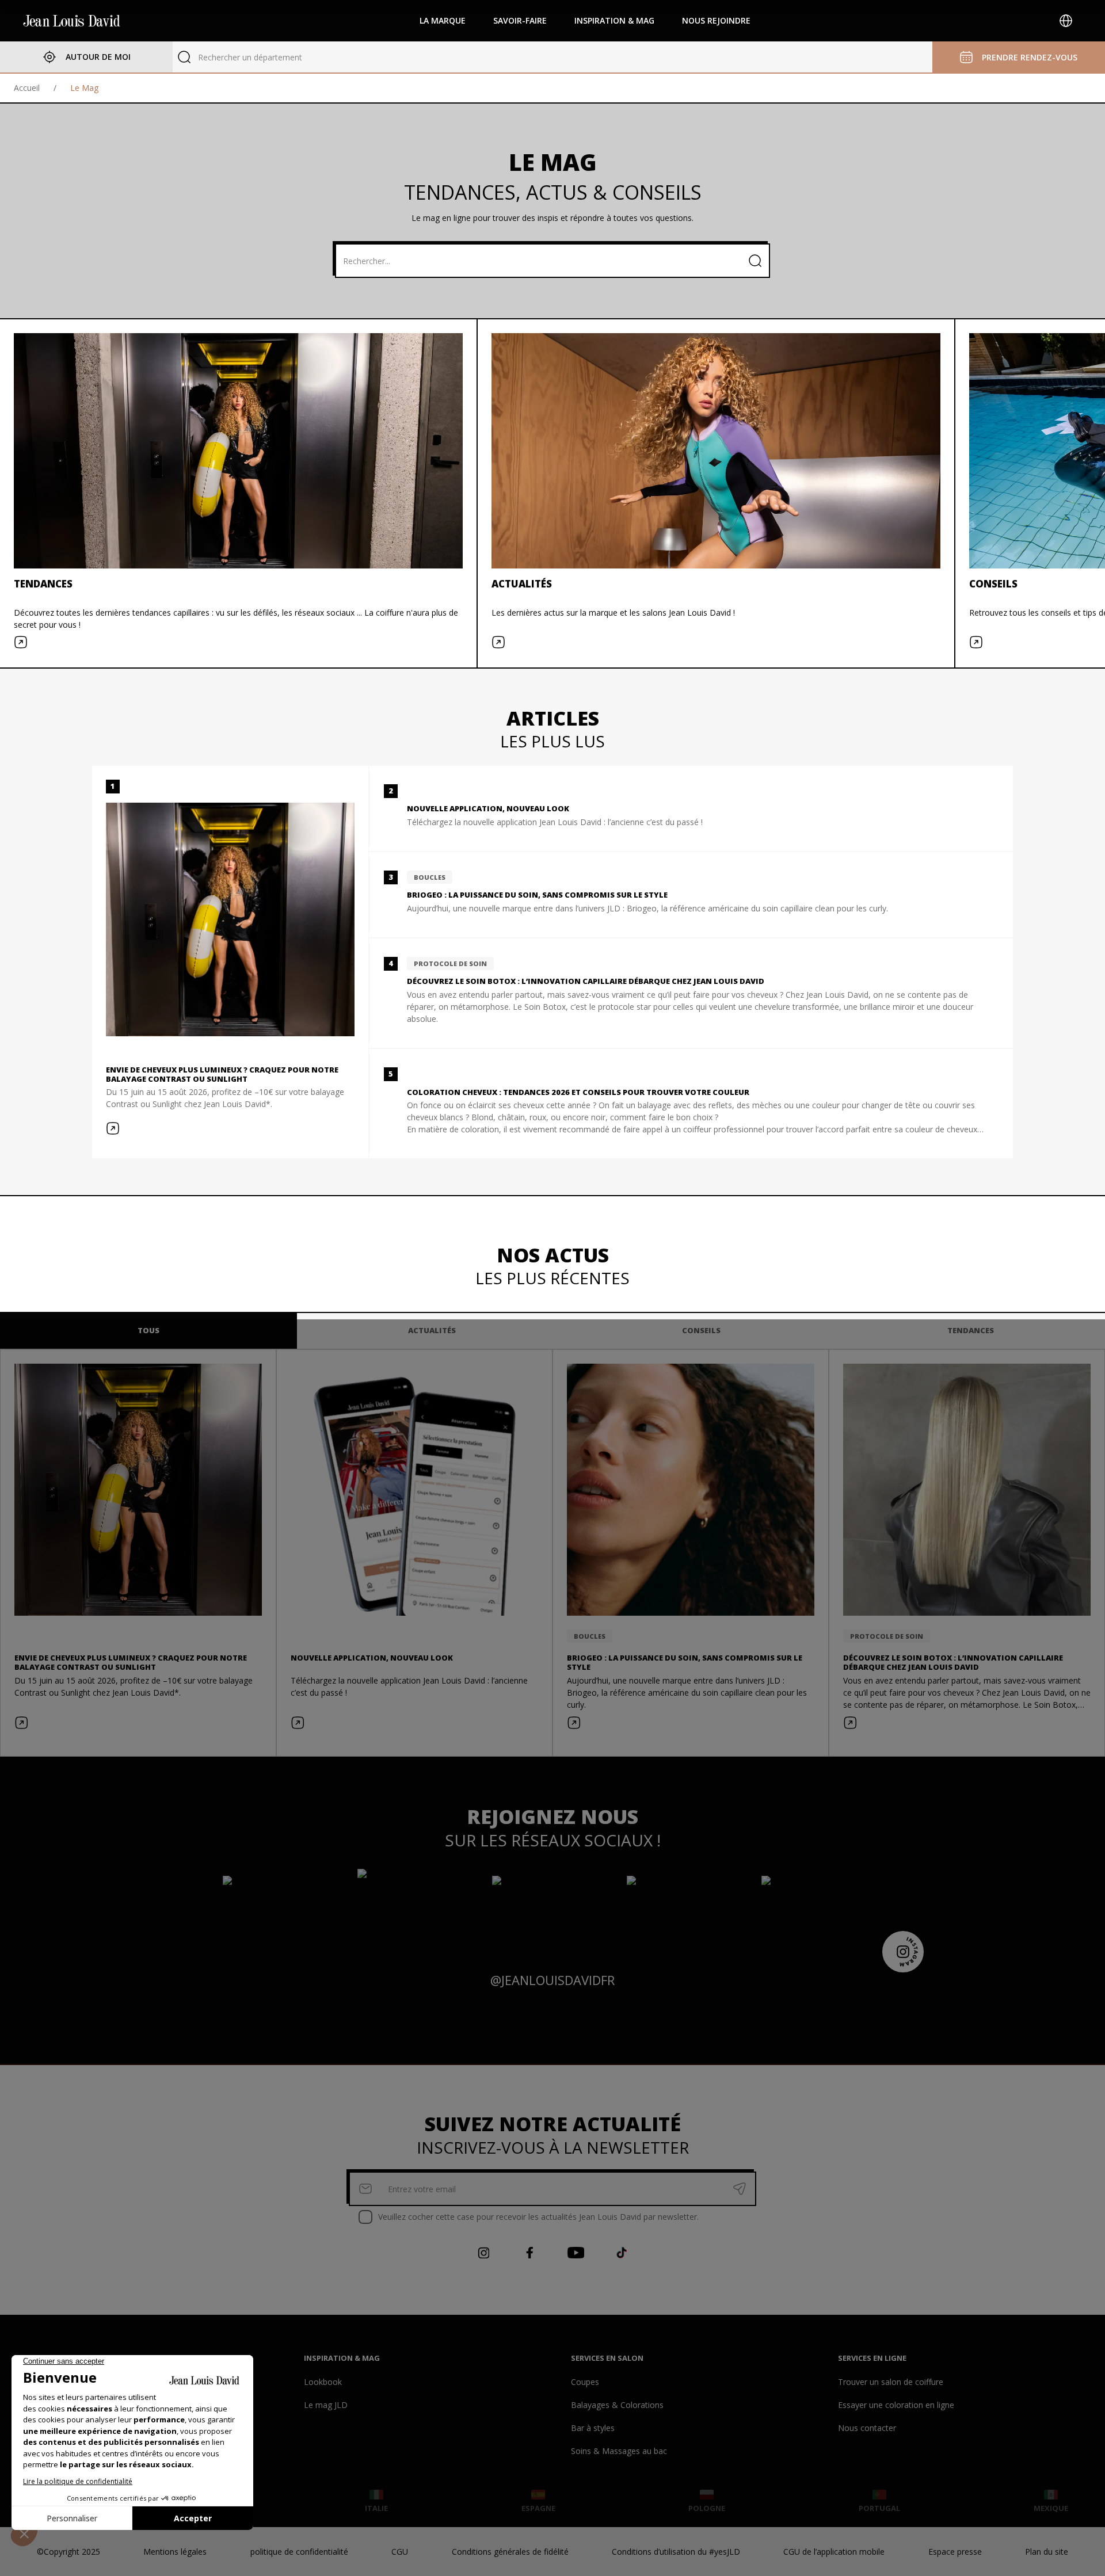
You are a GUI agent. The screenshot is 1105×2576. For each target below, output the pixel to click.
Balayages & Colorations (617, 2405)
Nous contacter (867, 2428)
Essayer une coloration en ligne (896, 2405)
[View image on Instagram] (283, 1910)
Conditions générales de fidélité (510, 2552)
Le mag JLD (326, 2405)
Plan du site (1047, 2552)
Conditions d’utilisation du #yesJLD (676, 2552)
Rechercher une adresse (243, 57)
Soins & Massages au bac (619, 2451)
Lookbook (323, 2382)
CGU (400, 2552)
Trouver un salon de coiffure (891, 2382)
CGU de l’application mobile (834, 2552)
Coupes (585, 2382)
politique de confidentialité (299, 2552)
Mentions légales (175, 2552)
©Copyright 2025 (68, 2552)
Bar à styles (593, 2428)
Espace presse (955, 2552)
